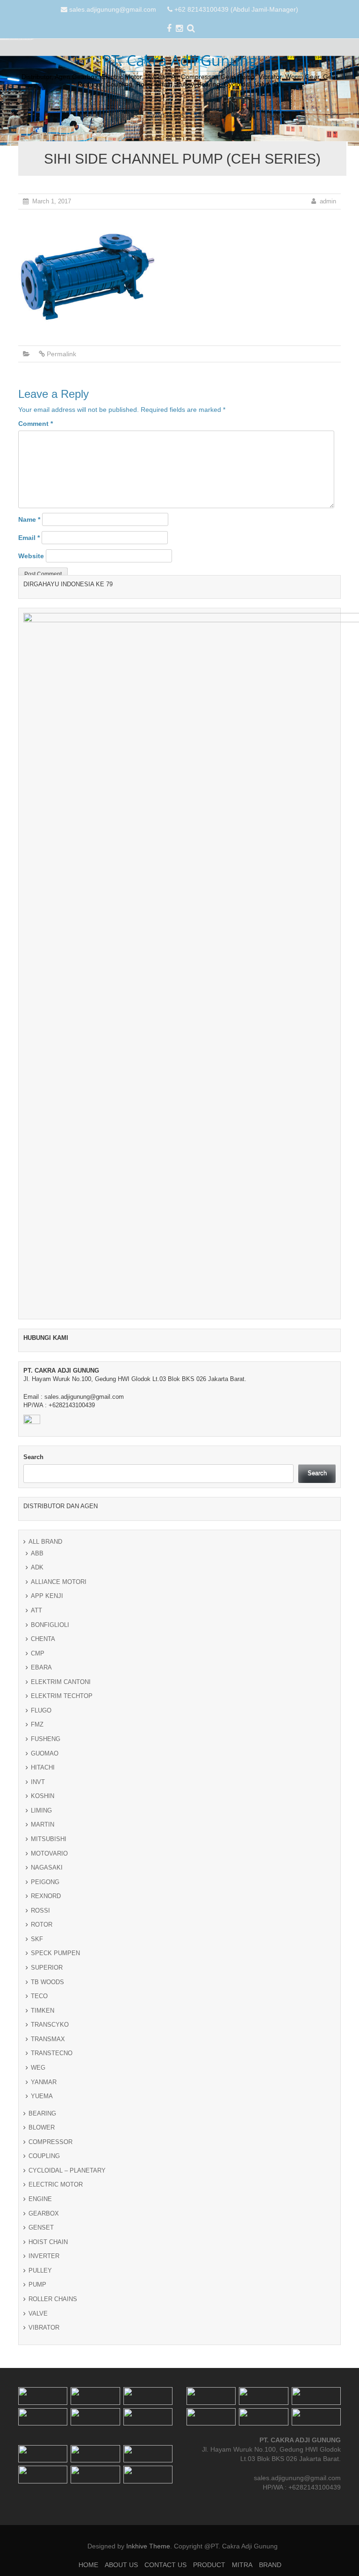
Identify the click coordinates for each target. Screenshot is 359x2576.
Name (29, 519)
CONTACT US (167, 115)
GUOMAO (45, 1753)
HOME (89, 115)
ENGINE (40, 2199)
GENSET (41, 2227)
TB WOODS (47, 1982)
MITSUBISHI (49, 1839)
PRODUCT (210, 115)
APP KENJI (47, 1596)
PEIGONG (45, 1882)
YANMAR (44, 2082)
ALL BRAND (45, 1542)
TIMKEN (43, 2011)
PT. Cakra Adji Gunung (180, 60)
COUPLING (44, 2156)
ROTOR (42, 1925)
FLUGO (41, 1710)
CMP (38, 1653)
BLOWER (42, 2127)
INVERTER (44, 2256)
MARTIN (43, 1824)
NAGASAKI (47, 1867)
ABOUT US (124, 115)
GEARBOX (44, 2213)
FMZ (37, 1724)
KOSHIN (43, 1796)
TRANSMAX (48, 2039)
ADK (37, 1567)
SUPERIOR (47, 1968)
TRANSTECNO (52, 2053)
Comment (36, 424)
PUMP (37, 2285)
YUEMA (42, 2096)
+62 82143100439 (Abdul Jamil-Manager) (236, 9)
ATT (36, 1610)
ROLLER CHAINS (53, 2299)
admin (328, 201)
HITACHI (43, 1767)
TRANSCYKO (50, 2025)
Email (29, 538)
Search (33, 1457)
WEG (38, 2068)
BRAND (274, 115)
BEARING (42, 2113)
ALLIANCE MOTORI (59, 1582)
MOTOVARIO (49, 1853)
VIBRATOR (44, 2328)
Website (31, 556)
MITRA (244, 115)
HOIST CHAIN (48, 2242)
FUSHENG (46, 1739)
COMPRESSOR (50, 2142)
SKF (37, 1939)
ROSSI (40, 1910)
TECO (39, 1996)
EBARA (41, 1667)
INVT (38, 1782)
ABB (37, 1553)
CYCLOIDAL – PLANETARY (67, 2170)
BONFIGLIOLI (50, 1625)
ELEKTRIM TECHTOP (62, 1696)
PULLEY (40, 2270)
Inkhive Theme (148, 2546)
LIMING (41, 1810)
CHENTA (43, 1639)
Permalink (61, 354)
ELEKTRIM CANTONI (61, 1682)
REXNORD (46, 1896)
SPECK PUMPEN (55, 1953)
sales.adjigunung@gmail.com (113, 9)
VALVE (38, 2313)
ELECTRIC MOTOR (56, 2184)
